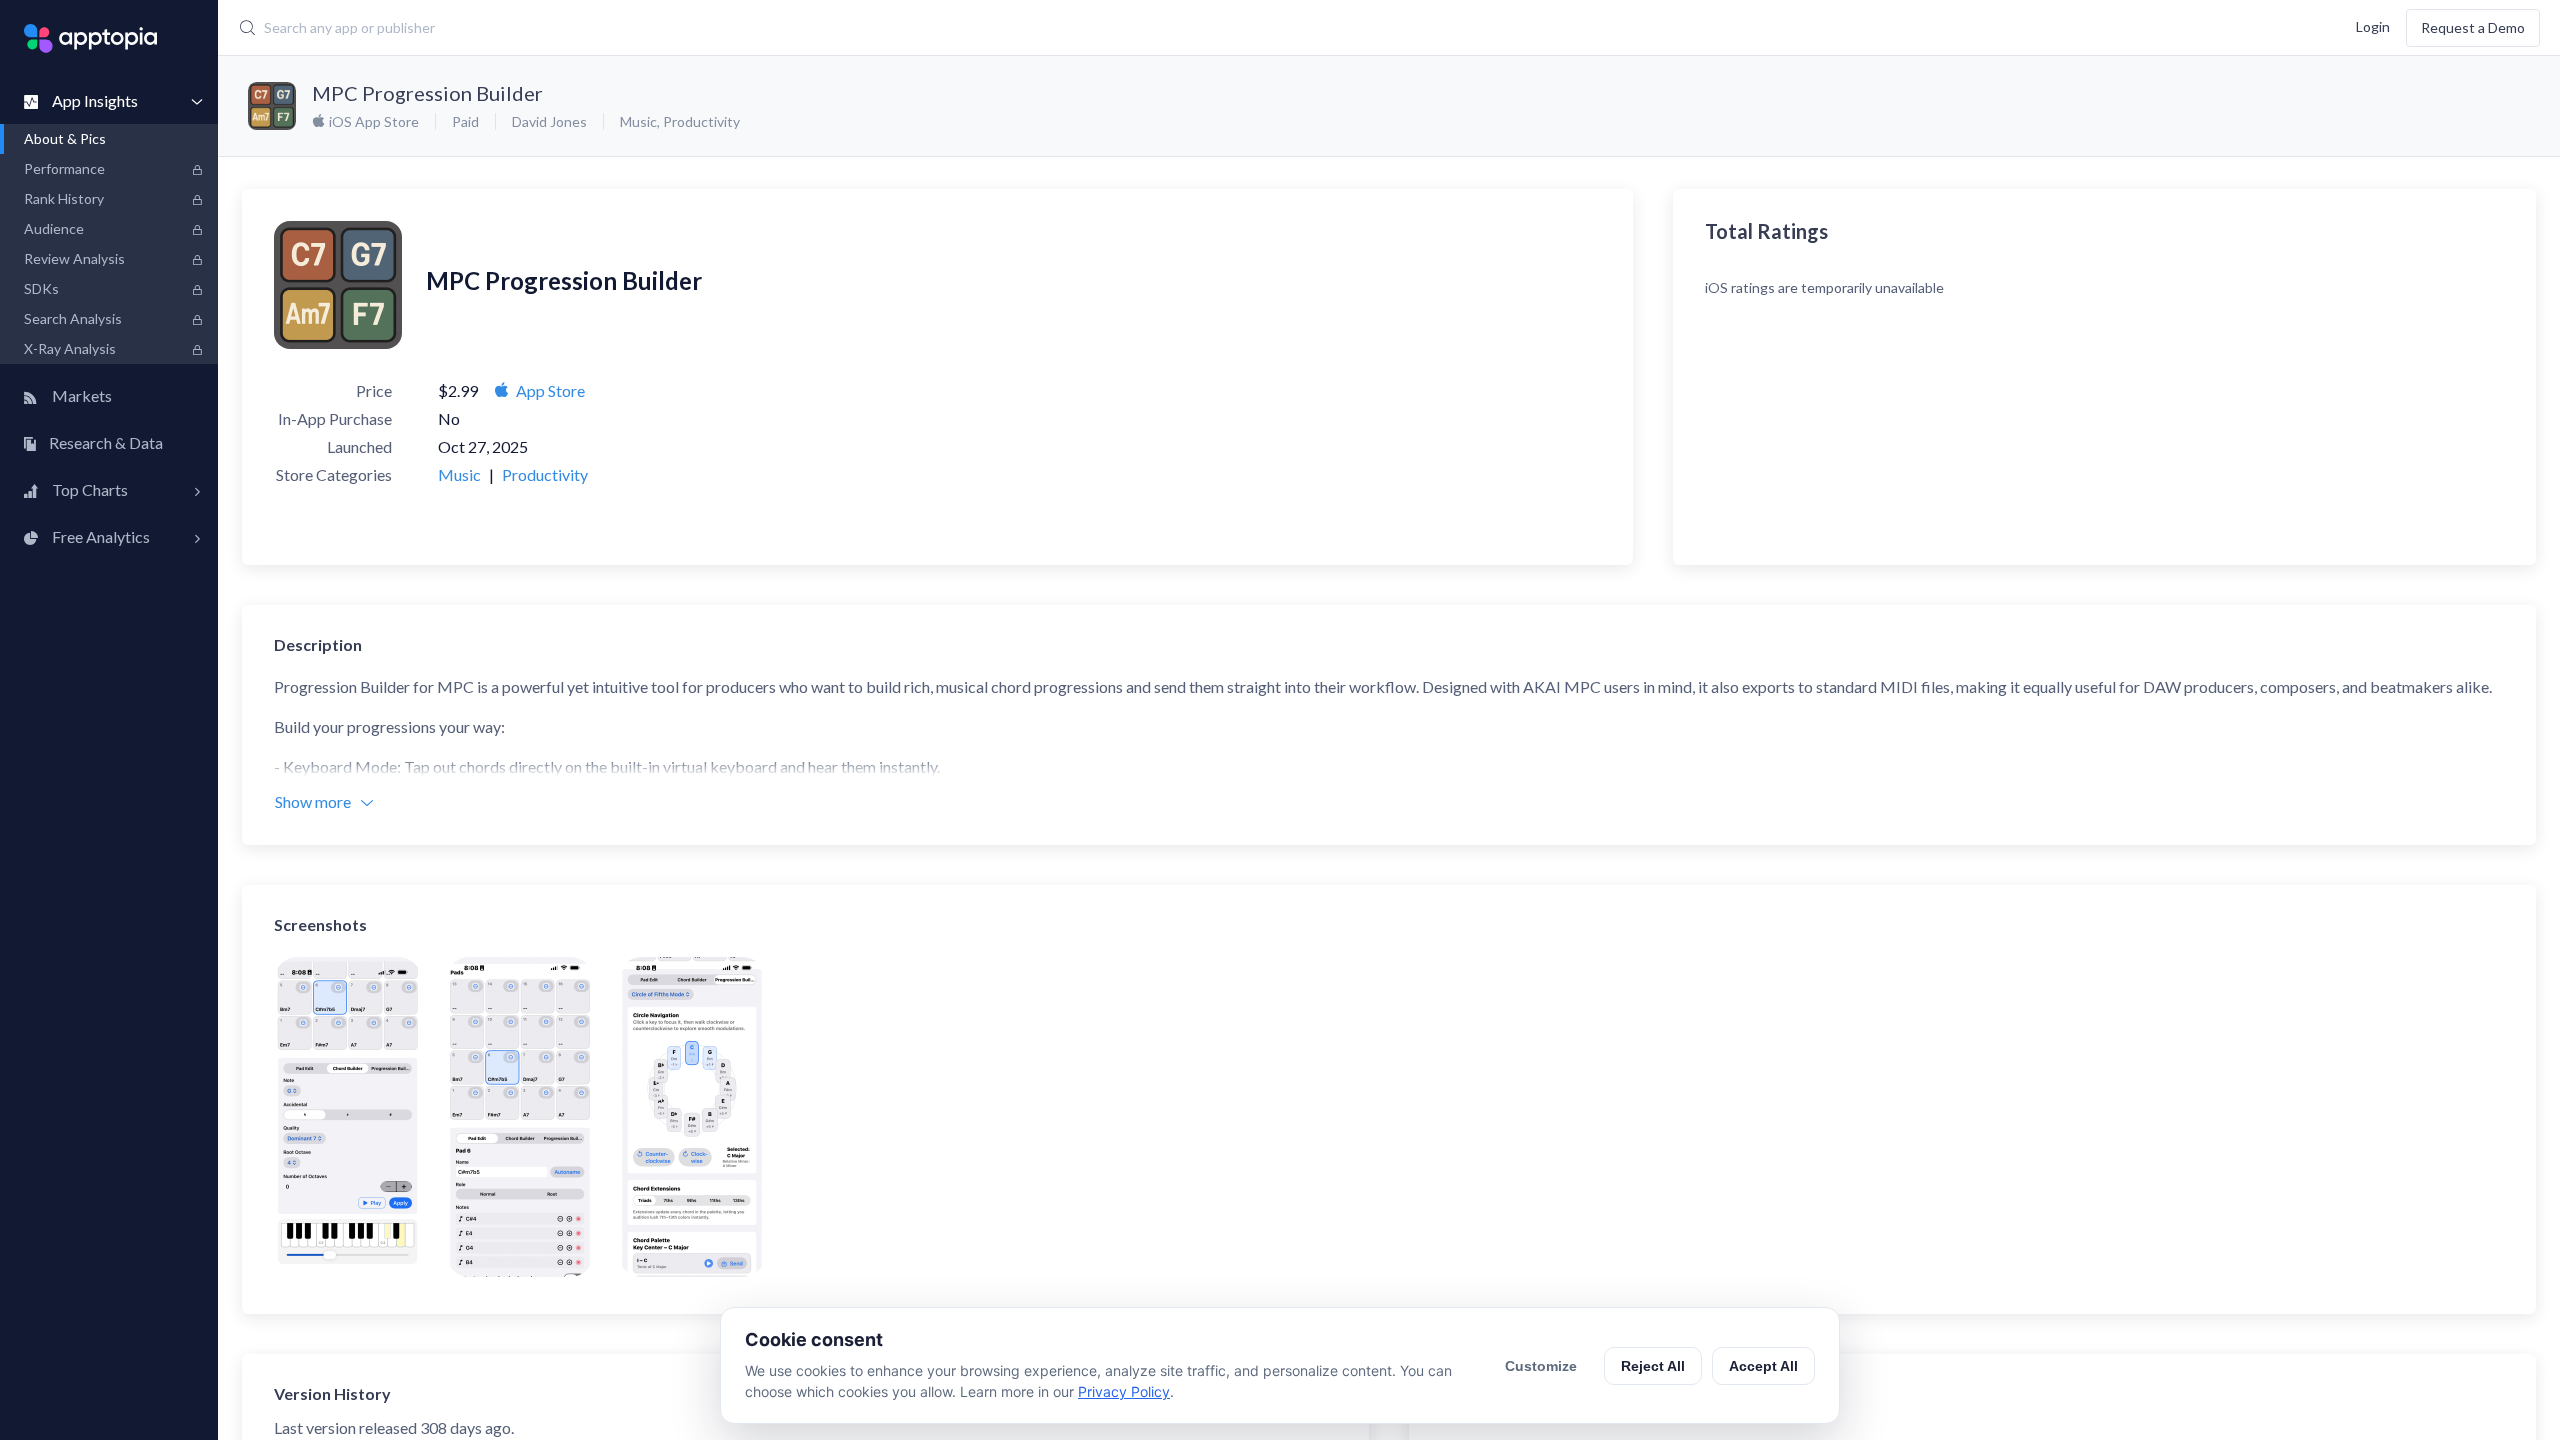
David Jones (549, 121)
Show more (313, 801)
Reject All (1653, 1366)
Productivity (701, 121)
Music (638, 121)
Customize (1541, 1366)
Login (2373, 25)
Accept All (1763, 1366)
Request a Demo (2473, 27)
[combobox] (998, 28)
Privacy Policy (1124, 1391)
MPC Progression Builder (427, 93)
